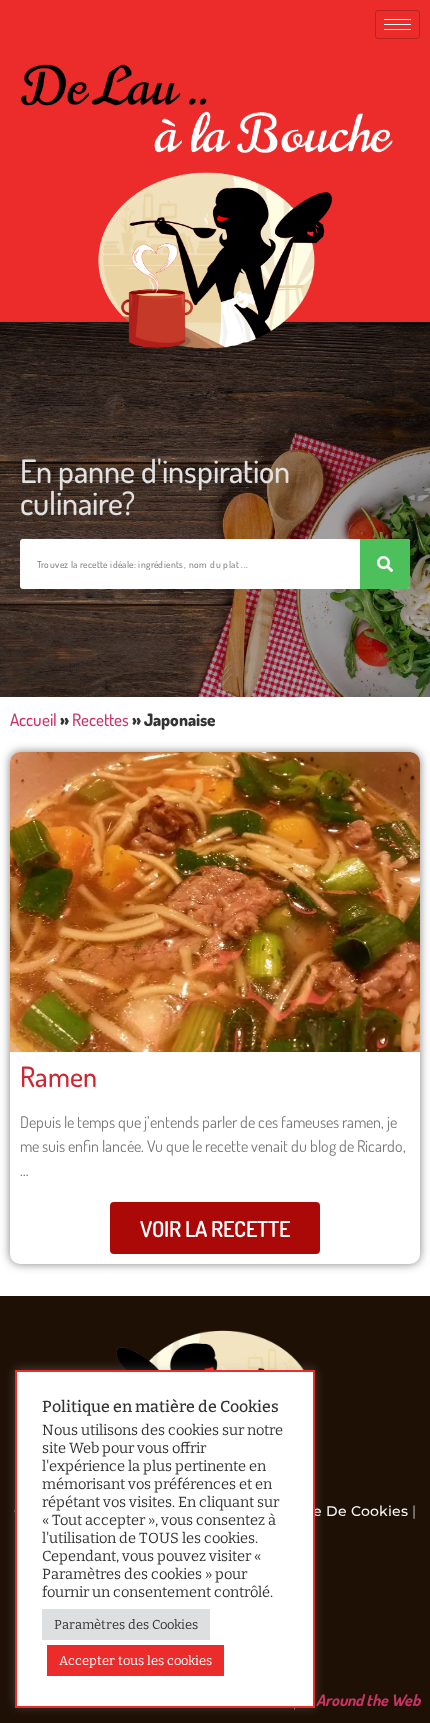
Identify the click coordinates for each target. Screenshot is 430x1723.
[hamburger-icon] (397, 24)
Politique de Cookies (332, 1511)
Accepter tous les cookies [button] (135, 1660)
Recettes (100, 719)
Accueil (33, 719)
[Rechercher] (385, 564)
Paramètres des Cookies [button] (126, 1624)
